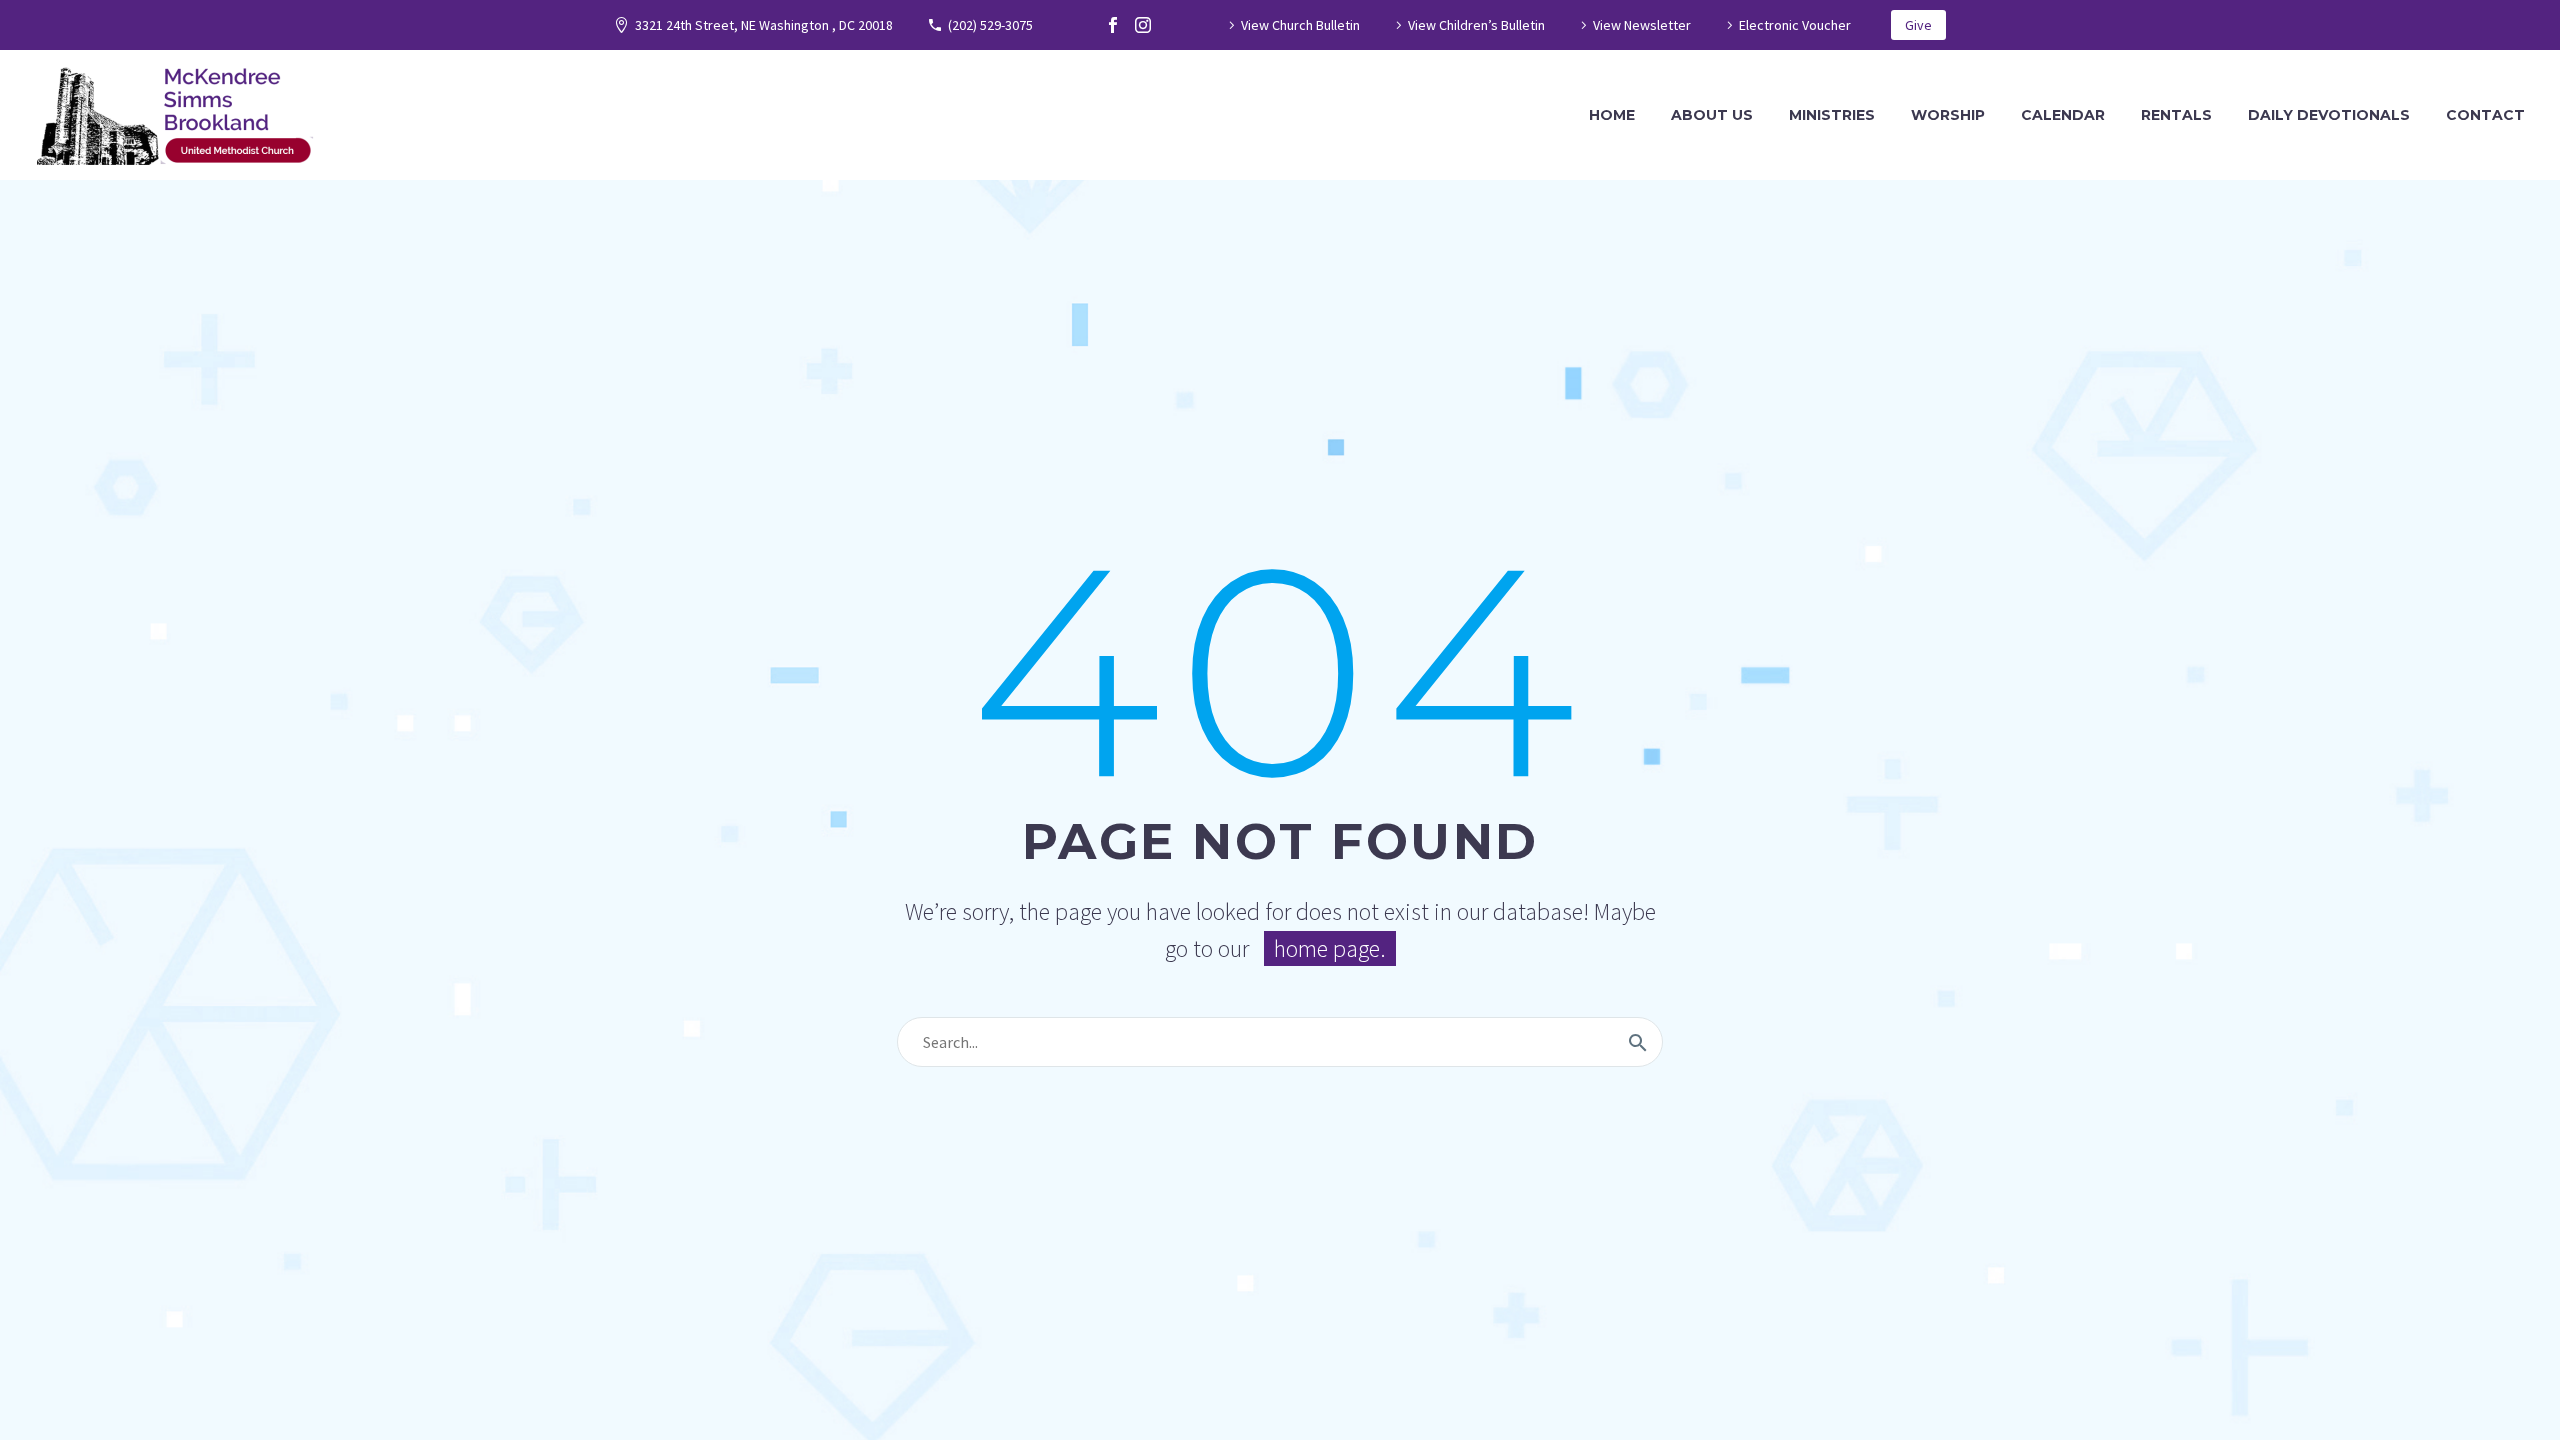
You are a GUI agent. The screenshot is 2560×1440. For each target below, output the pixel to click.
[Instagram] (1143, 25)
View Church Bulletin (1300, 25)
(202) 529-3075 (990, 25)
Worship (1948, 115)
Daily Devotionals (2329, 115)
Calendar (2063, 115)
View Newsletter (1642, 25)
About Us (1712, 115)
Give (1918, 25)
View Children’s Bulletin (1476, 25)
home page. (1330, 948)
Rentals (2176, 115)
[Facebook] (1113, 25)
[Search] (1638, 1042)
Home (1612, 115)
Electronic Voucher (1795, 25)
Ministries (1832, 115)
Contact (2485, 115)
